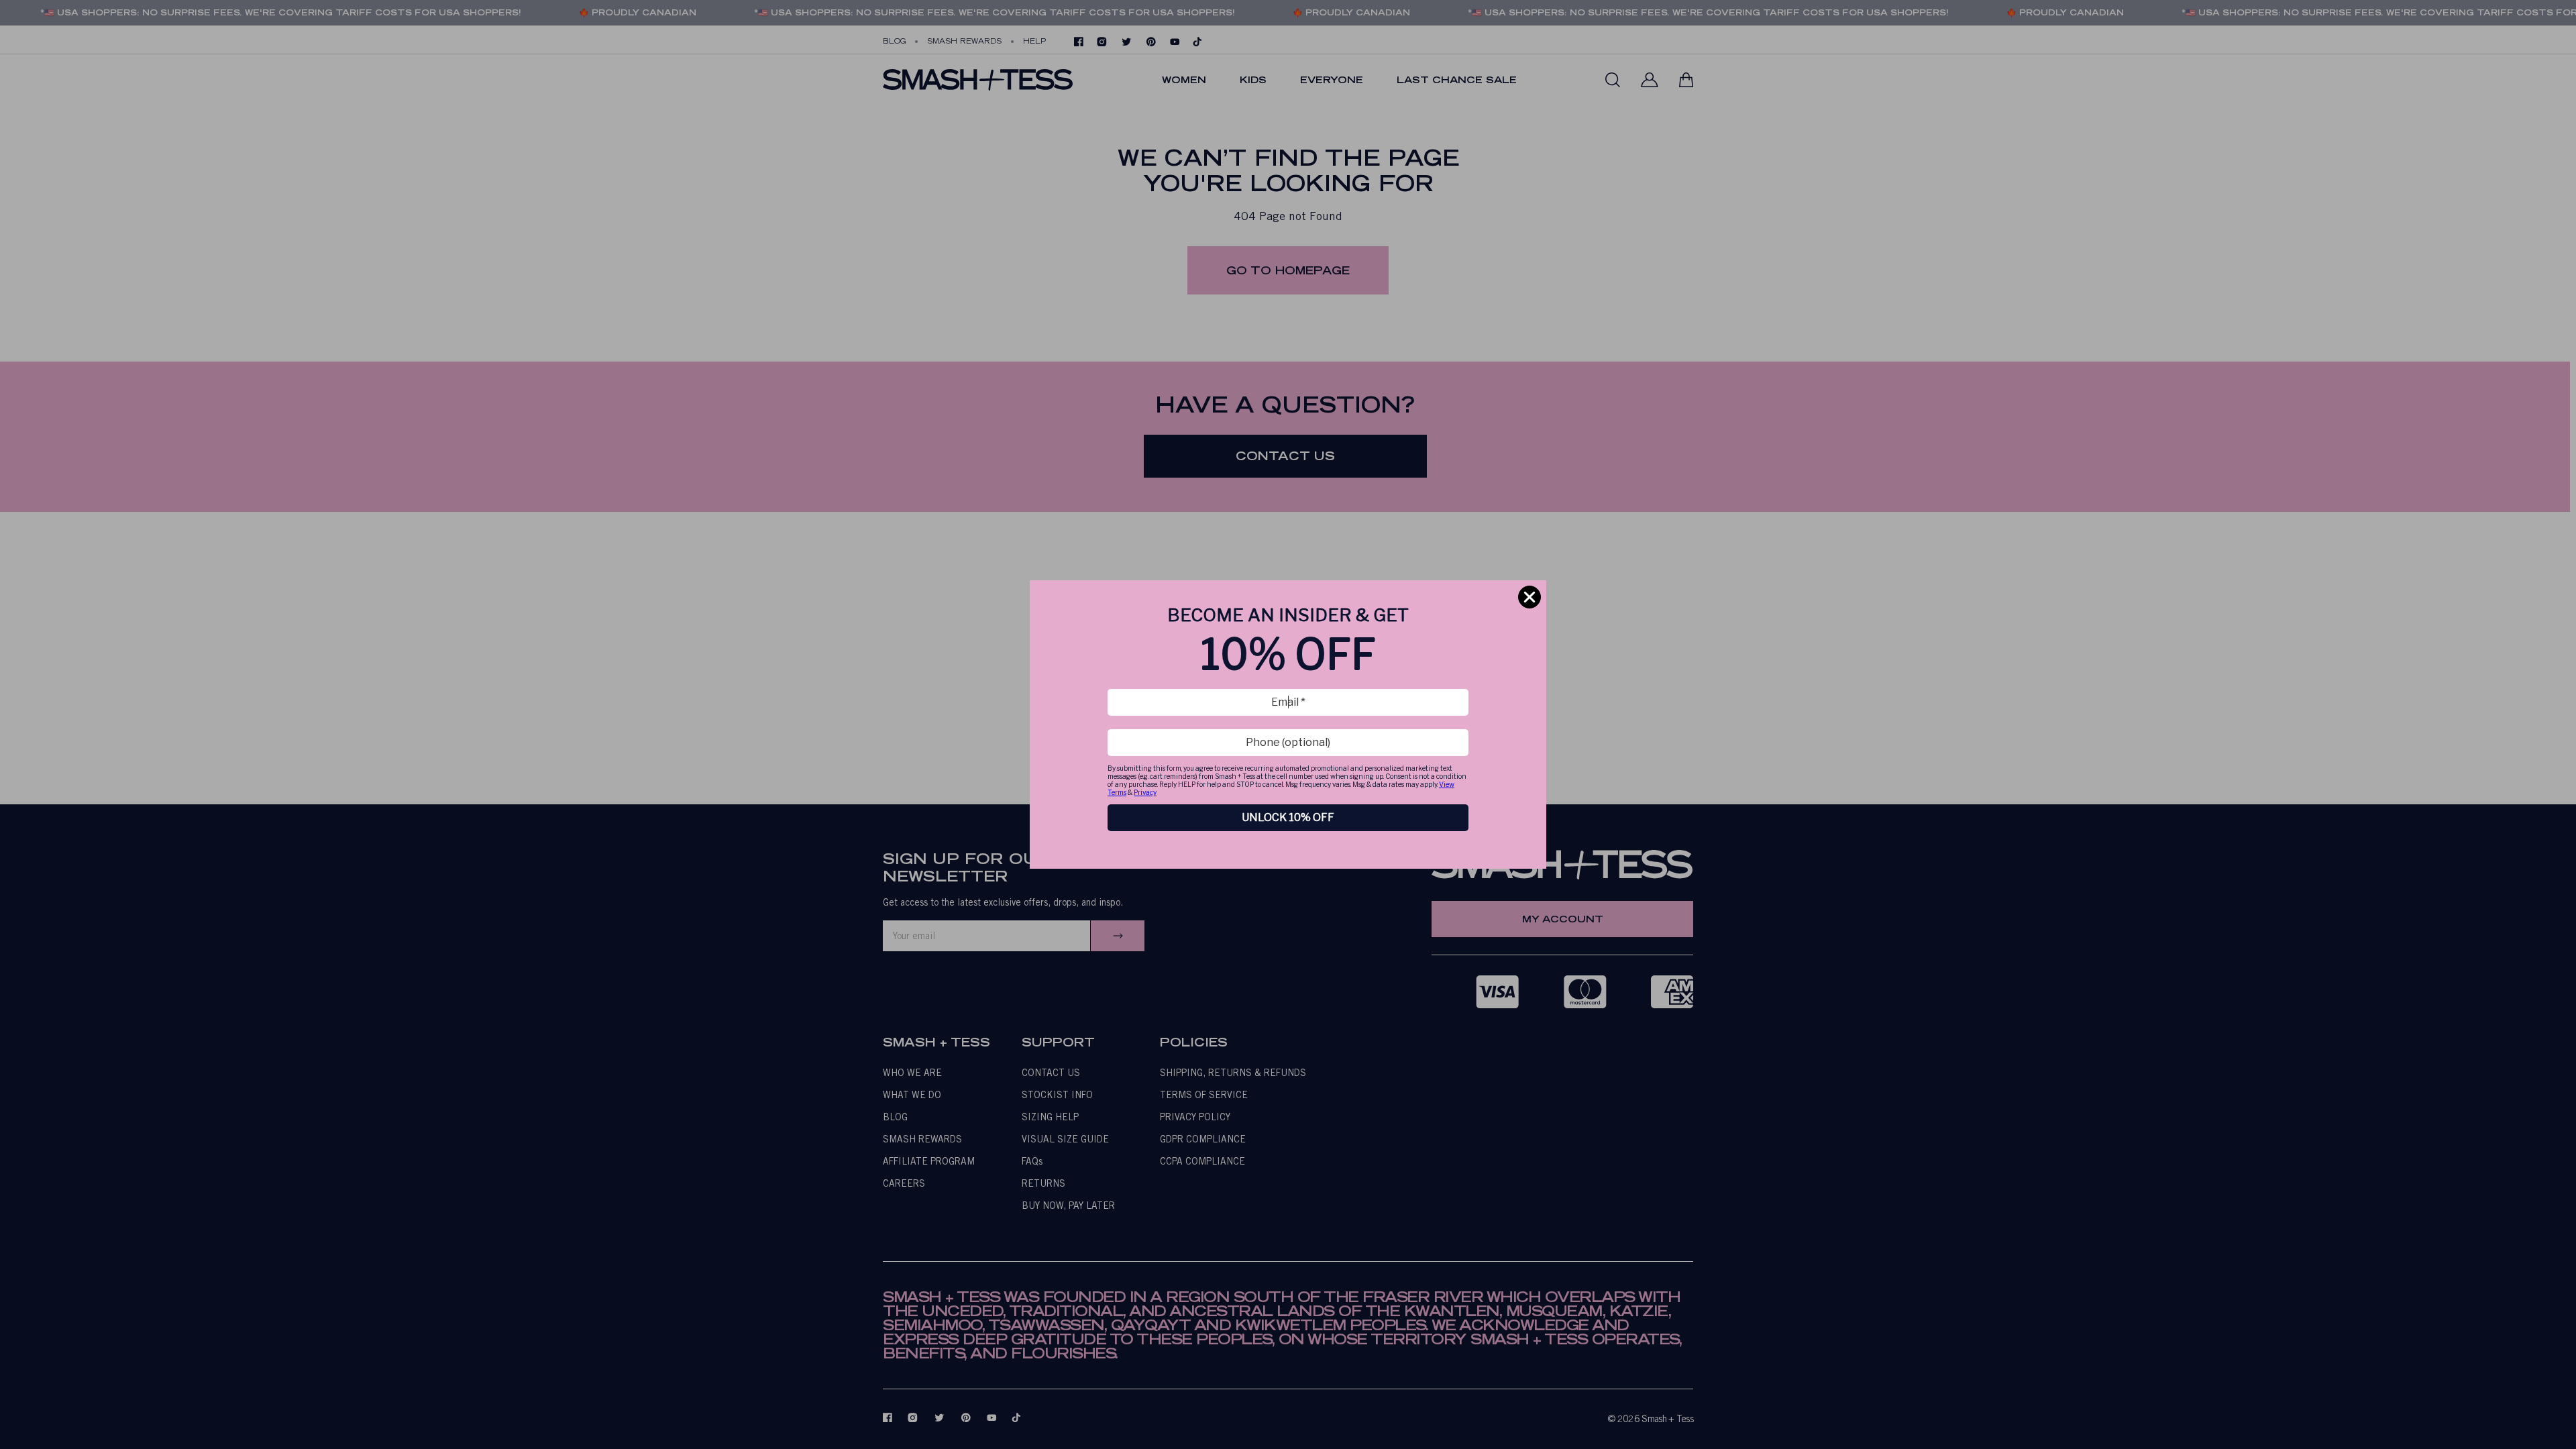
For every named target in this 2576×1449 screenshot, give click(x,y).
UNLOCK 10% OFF (1288, 817)
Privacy (1145, 792)
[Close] (1529, 597)
